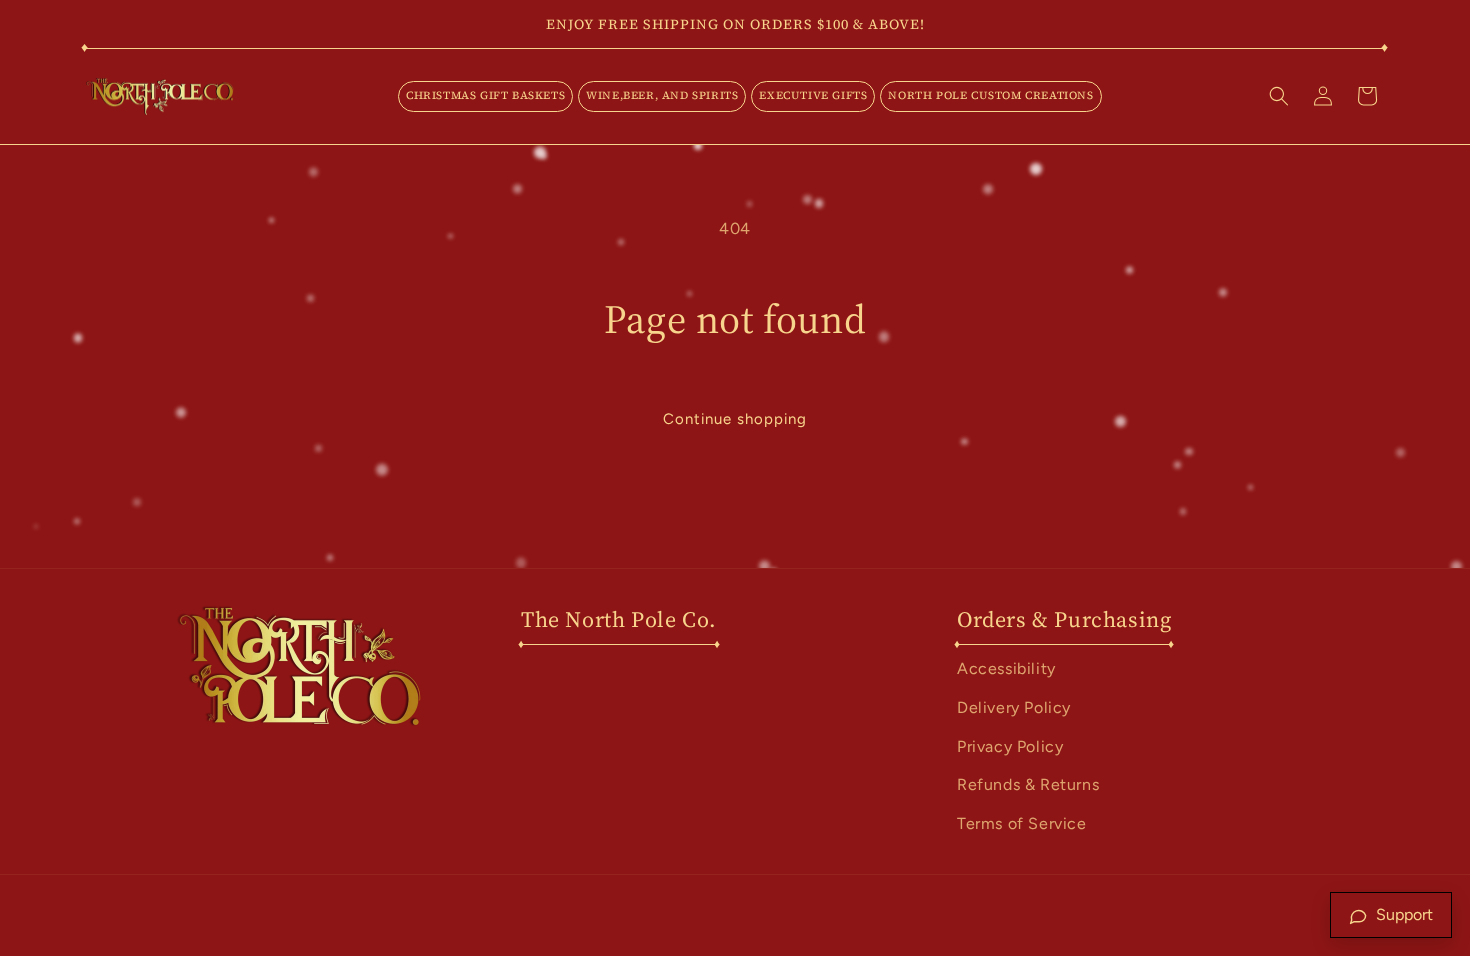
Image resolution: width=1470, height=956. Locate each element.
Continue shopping (735, 419)
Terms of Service (1022, 823)
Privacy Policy (1010, 746)
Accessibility (1006, 668)
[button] (485, 96)
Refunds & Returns (1028, 784)
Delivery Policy (1014, 707)
